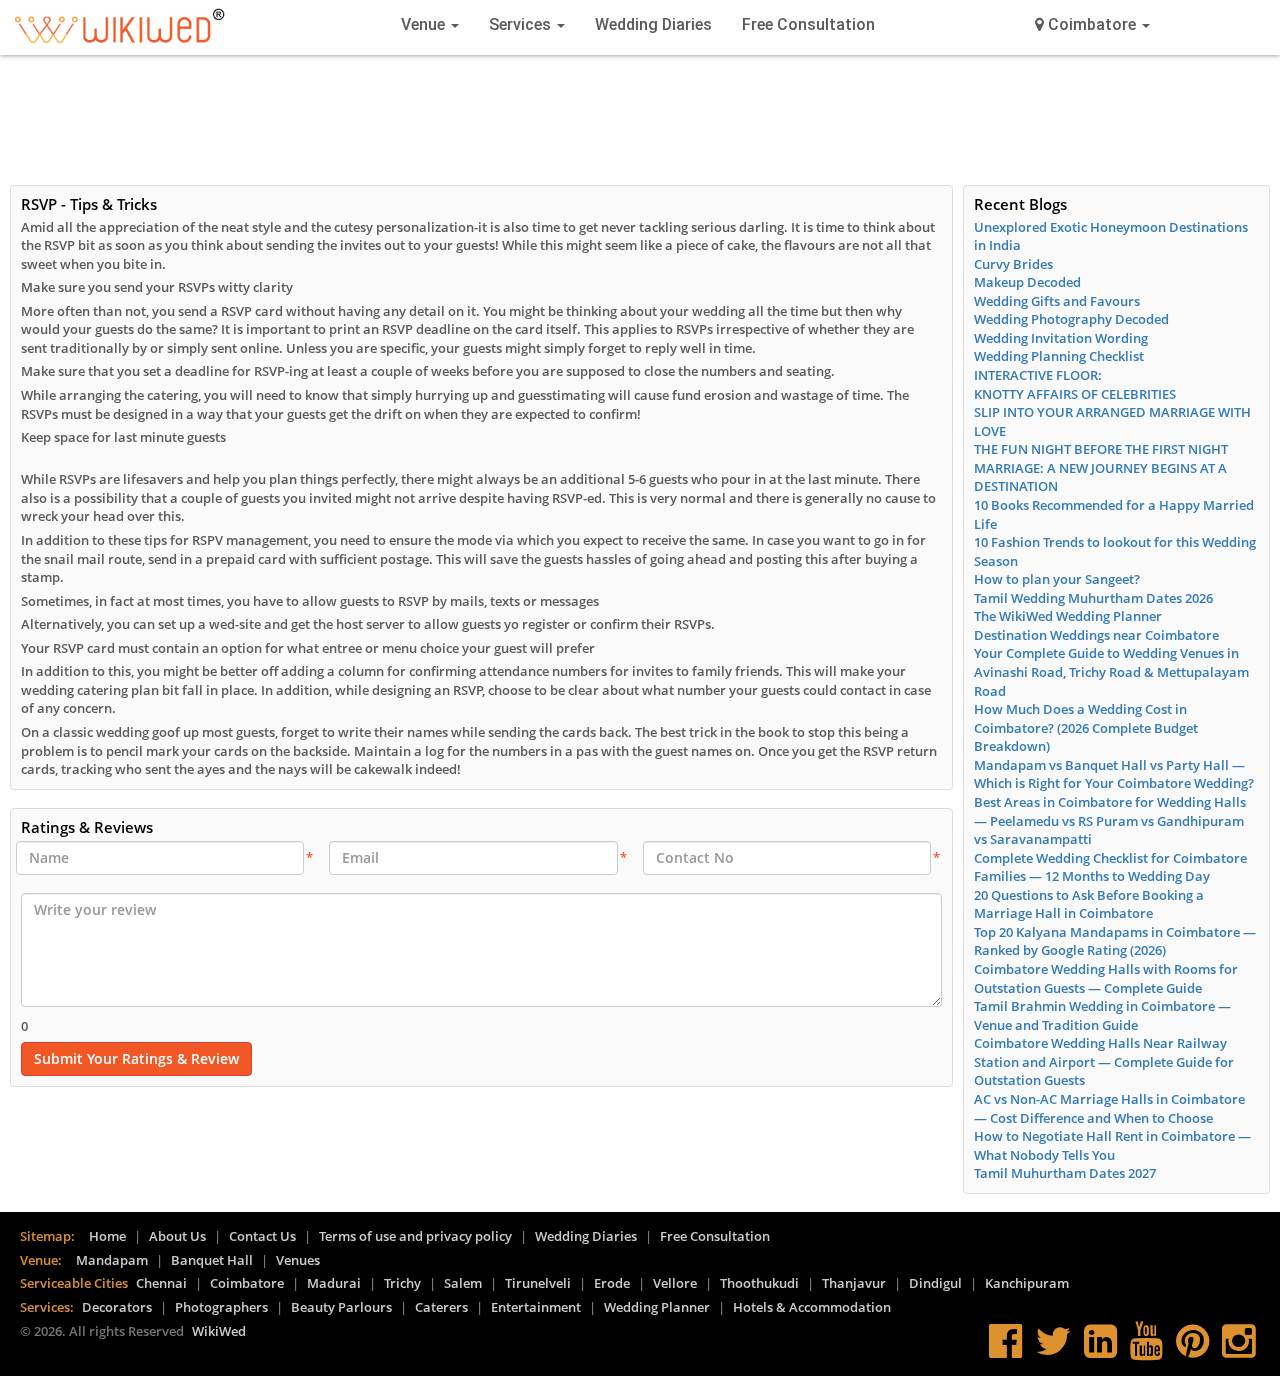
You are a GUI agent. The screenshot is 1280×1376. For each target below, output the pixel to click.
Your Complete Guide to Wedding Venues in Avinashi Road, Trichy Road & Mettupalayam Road (1111, 671)
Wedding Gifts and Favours (1057, 301)
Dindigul (935, 1283)
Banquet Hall (212, 1260)
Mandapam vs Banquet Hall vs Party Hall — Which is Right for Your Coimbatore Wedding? (1114, 774)
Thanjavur (854, 1283)
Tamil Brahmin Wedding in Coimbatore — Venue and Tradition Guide (1102, 1015)
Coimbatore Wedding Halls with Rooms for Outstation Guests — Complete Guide (1106, 978)
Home (107, 1236)
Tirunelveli (538, 1283)
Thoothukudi (759, 1283)
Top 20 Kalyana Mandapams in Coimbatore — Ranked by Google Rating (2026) (1115, 941)
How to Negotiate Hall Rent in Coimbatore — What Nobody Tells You (1112, 1145)
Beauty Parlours (341, 1307)
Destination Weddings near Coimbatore (1096, 635)
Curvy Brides (1013, 264)
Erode (612, 1283)
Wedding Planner (657, 1307)
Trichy (402, 1283)
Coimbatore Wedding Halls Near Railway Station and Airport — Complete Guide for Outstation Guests (1104, 1061)
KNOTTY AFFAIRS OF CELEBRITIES (1075, 394)
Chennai (161, 1283)
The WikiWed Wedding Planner (1068, 616)
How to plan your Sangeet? (1057, 579)
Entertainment (536, 1307)
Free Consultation (808, 24)
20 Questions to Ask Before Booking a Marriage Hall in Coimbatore (1089, 904)
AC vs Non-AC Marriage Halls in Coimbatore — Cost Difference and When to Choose (1109, 1108)
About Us (177, 1236)
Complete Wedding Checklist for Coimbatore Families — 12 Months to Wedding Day (1110, 867)
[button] (1092, 25)
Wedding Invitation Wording (1061, 338)
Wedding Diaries (653, 24)
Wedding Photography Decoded (1071, 319)
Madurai (334, 1283)
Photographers (221, 1307)
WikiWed (219, 1331)
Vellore (675, 1283)
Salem (463, 1283)
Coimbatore (247, 1283)
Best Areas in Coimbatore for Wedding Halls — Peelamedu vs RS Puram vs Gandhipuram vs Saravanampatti (1110, 820)
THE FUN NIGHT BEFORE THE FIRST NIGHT (1101, 449)
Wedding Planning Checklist (1059, 356)
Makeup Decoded (1027, 282)
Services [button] (522, 24)
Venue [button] (425, 24)
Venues (298, 1260)
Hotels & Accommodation (812, 1307)
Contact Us (262, 1236)
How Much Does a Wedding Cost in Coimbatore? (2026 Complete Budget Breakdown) (1086, 727)
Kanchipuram (1027, 1283)
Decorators (117, 1307)
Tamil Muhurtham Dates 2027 (1065, 1173)
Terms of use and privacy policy (415, 1236)
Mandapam (112, 1260)
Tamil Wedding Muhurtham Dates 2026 (1093, 598)
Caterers (441, 1307)
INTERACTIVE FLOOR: (1038, 375)
